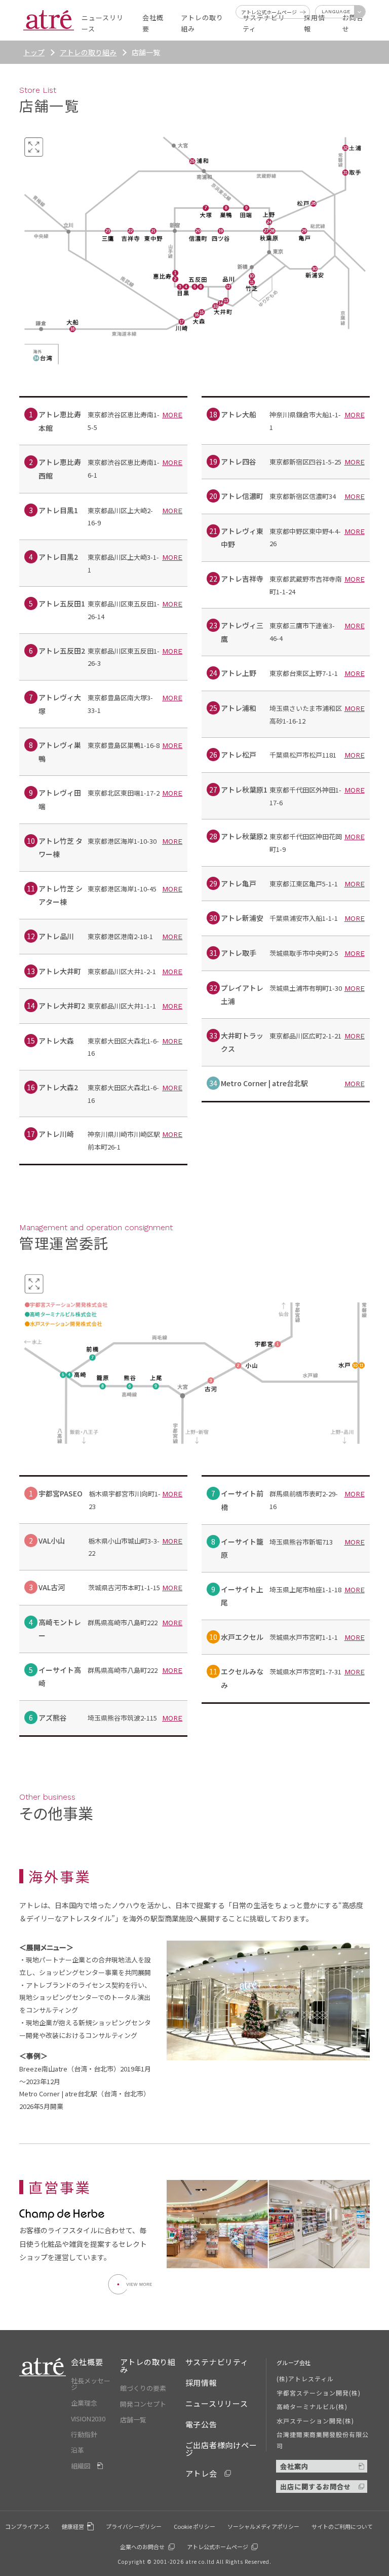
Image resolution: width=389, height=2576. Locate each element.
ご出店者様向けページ (221, 2449)
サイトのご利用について (342, 2526)
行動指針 (84, 2434)
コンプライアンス (27, 2526)
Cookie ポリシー (194, 2526)
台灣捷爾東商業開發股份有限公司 (323, 2440)
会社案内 (294, 2466)
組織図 (81, 2466)
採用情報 (201, 2383)
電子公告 (201, 2424)
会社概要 (87, 2362)
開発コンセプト (143, 2404)
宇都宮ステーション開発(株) (319, 2393)
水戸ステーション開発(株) (316, 2421)
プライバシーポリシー (134, 2526)
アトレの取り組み (88, 52)
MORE (172, 415)
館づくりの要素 (143, 2388)
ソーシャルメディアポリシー (263, 2526)
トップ (34, 52)
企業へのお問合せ (142, 2547)
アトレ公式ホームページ (218, 2547)
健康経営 (73, 2526)
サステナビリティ (217, 2362)
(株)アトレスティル (305, 2378)
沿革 (77, 2450)
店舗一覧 (133, 2420)
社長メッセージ (91, 2384)
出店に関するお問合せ (316, 2486)
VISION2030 (88, 2419)
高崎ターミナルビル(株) (312, 2406)
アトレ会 (201, 2473)
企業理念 (84, 2403)
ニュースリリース (217, 2403)
